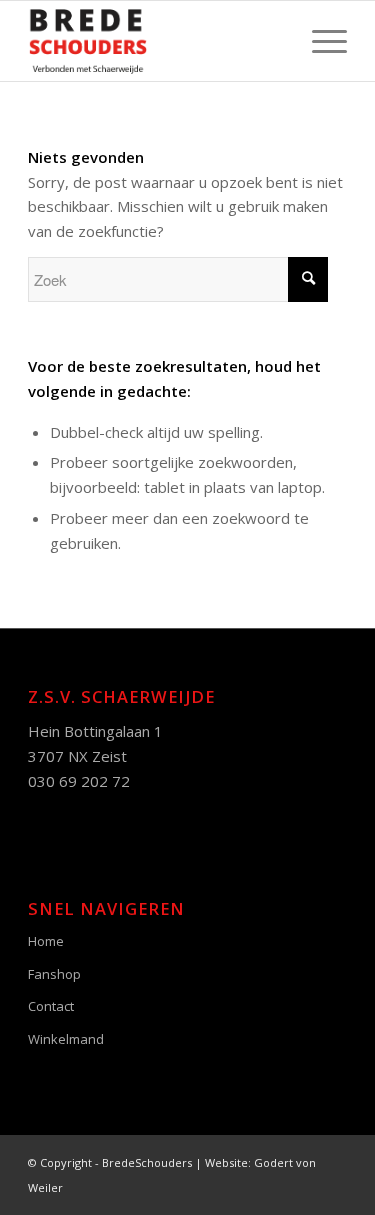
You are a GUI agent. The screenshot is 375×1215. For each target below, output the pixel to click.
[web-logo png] (155, 41)
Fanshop (54, 974)
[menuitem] (319, 41)
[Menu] (319, 41)
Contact (51, 1006)
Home (46, 941)
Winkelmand (66, 1039)
